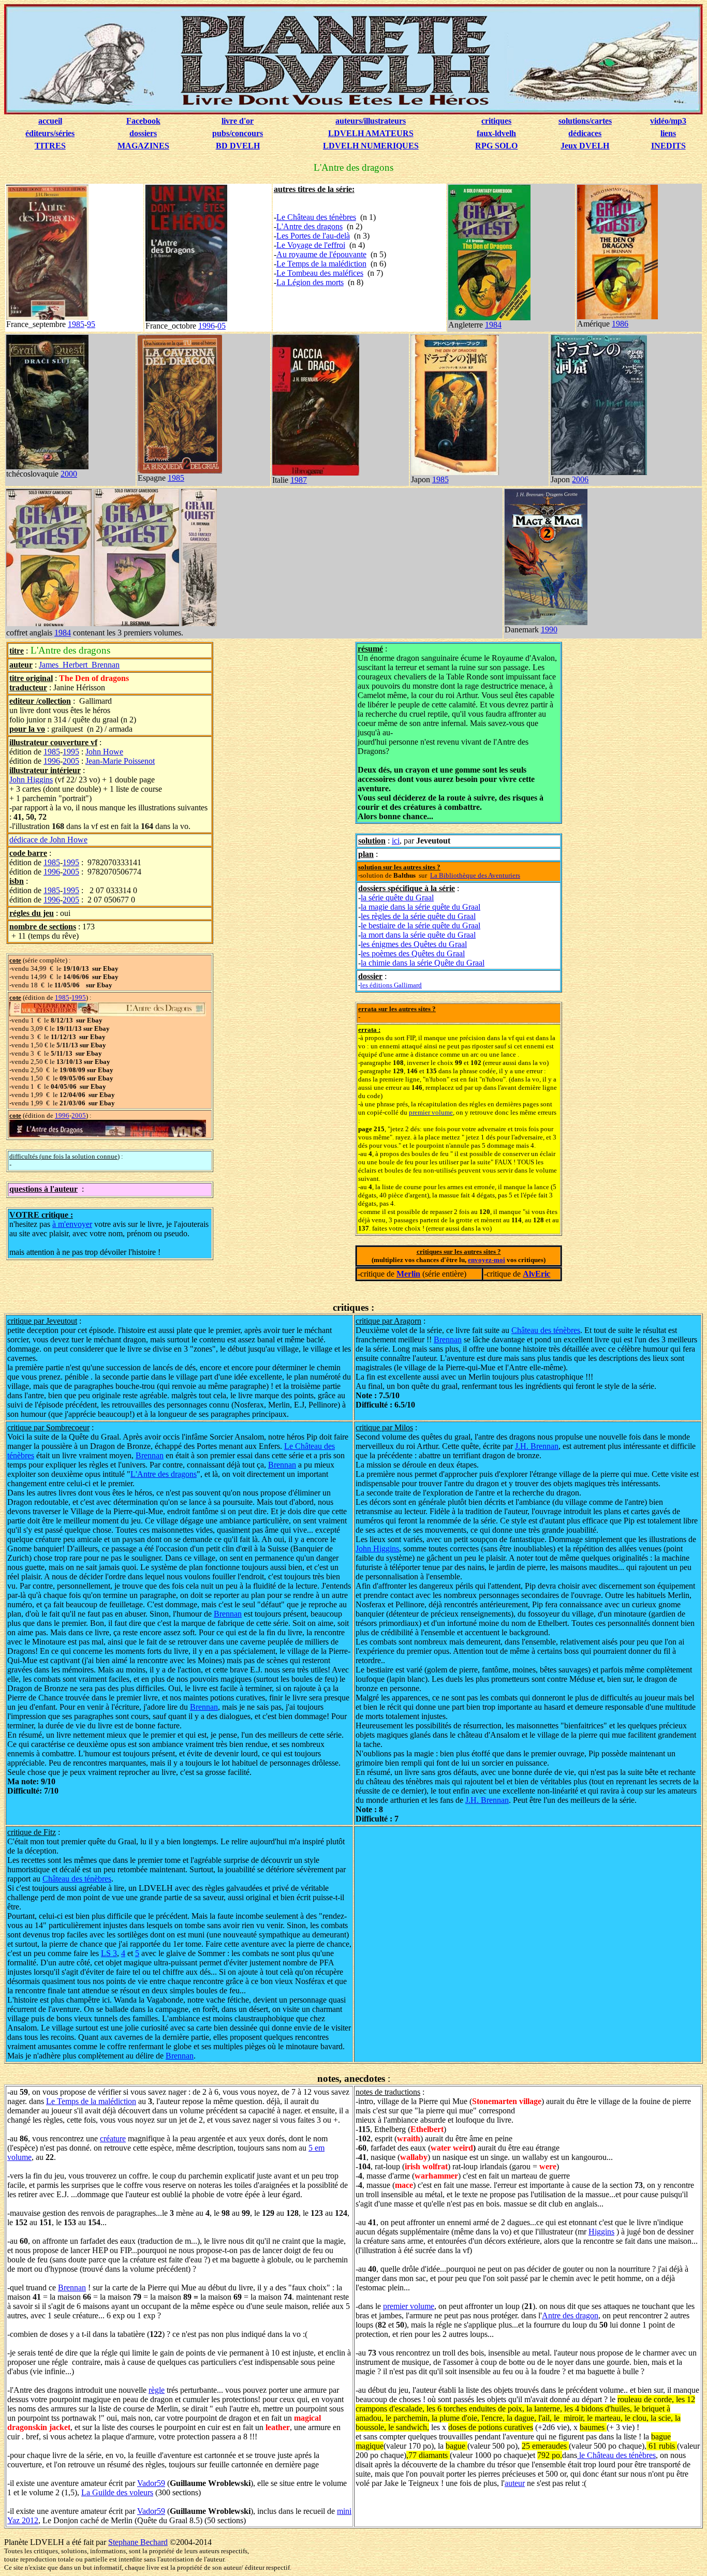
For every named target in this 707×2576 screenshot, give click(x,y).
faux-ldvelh (496, 133)
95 (91, 324)
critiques (496, 121)
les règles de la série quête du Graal (418, 916)
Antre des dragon (570, 2315)
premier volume (431, 1112)
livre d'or (238, 121)
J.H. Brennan (537, 1446)
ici (396, 841)
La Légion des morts (310, 282)
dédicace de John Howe (48, 840)
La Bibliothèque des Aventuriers (475, 875)
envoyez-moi (487, 1260)
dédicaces (585, 133)
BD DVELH (238, 146)
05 (222, 326)
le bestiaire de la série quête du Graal (421, 926)
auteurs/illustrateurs (371, 121)
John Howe (104, 752)
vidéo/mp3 (668, 121)
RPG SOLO (496, 146)
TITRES (50, 146)
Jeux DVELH (585, 146)
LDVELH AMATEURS (371, 133)
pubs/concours (238, 133)
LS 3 (109, 1953)
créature (113, 2138)
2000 (69, 474)
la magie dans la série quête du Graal (421, 907)
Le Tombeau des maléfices (320, 273)
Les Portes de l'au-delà (313, 236)
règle (157, 2390)
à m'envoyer (72, 1224)
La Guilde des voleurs (117, 2492)
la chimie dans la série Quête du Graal (423, 963)
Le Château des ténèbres (316, 217)
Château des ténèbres (546, 1330)
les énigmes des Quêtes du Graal (414, 944)
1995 (71, 752)
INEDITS (668, 146)
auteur (515, 2483)
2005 (71, 761)
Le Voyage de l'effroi (311, 245)
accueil (50, 121)
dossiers (143, 133)
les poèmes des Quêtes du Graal (413, 953)
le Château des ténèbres (616, 2455)
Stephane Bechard (138, 2542)
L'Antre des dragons (310, 226)
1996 (207, 326)
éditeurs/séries (50, 133)
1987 (299, 480)
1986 (620, 324)
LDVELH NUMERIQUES (371, 146)
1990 (549, 630)
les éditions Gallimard (391, 985)
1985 (76, 324)
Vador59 (151, 2483)
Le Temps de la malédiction (321, 264)
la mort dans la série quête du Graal (418, 935)
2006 (580, 479)
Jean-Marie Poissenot (120, 761)
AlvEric (536, 1274)
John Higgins (31, 780)
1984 (493, 325)
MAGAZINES (143, 146)
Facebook (143, 121)
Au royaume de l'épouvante (321, 254)
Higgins (601, 2232)
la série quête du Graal (397, 898)
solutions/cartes (585, 121)
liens (668, 133)
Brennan (448, 1339)
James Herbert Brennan (79, 665)
